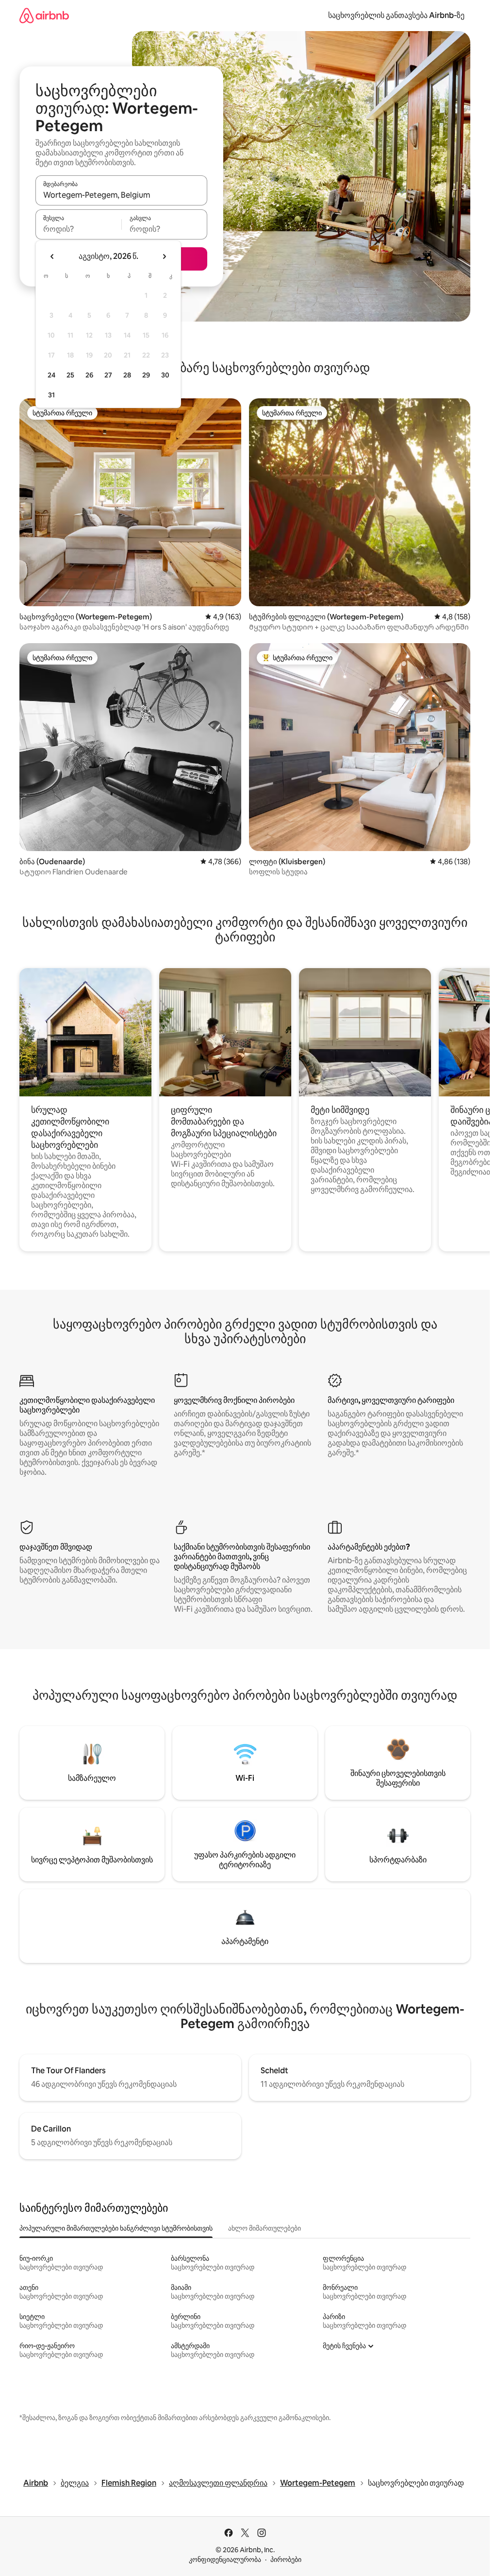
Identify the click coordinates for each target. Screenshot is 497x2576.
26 (89, 375)
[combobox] (121, 195)
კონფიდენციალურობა (225, 2559)
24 (51, 375)
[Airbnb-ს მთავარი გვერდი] (44, 15)
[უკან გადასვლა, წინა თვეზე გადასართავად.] (52, 256)
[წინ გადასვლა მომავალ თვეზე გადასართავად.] (164, 256)
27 (108, 375)
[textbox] (78, 229)
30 (165, 375)
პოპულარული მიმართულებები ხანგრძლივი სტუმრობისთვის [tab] (116, 2228)
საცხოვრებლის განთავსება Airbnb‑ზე (396, 15)
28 (127, 375)
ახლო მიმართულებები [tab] (265, 2228)
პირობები (286, 2559)
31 (51, 395)
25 (70, 375)
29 (146, 375)
